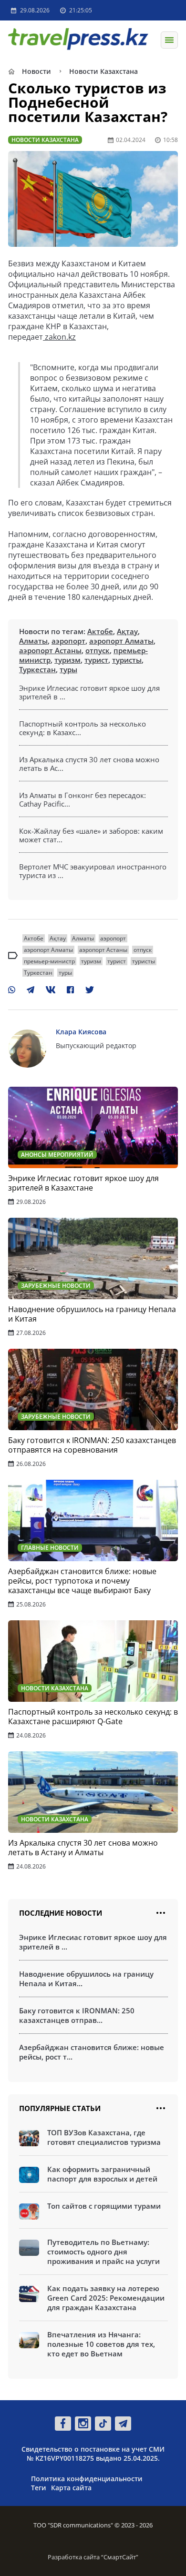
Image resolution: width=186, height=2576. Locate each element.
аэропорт (68, 641)
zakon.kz (59, 337)
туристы (127, 660)
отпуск (98, 650)
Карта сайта (71, 2488)
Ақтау (127, 631)
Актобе (100, 631)
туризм (67, 660)
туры (68, 669)
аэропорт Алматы (121, 641)
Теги (39, 2488)
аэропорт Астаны (50, 650)
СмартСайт (120, 2557)
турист (96, 660)
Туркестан (37, 669)
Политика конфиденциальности (87, 2479)
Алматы (33, 641)
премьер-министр (49, 961)
